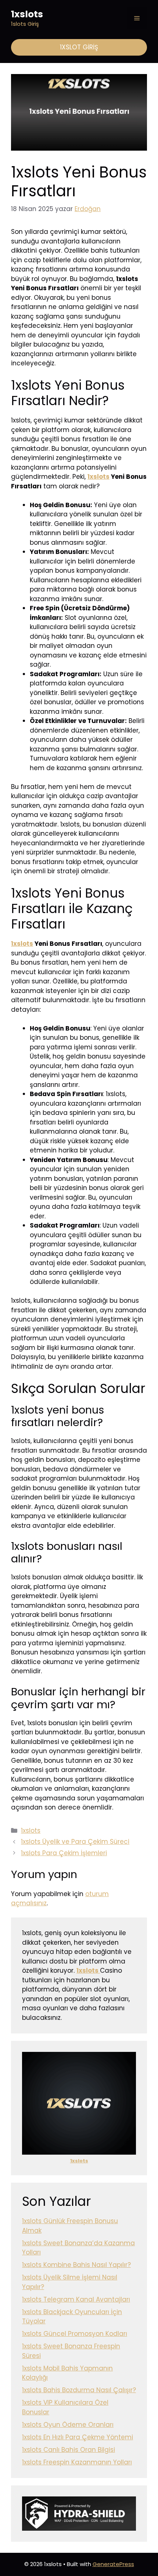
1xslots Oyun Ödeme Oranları (68, 2425)
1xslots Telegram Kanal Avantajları (76, 2299)
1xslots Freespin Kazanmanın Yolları (77, 2462)
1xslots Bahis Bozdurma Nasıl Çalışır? (79, 2390)
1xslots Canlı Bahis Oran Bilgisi (69, 2450)
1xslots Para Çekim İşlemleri (64, 1853)
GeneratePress (113, 2564)
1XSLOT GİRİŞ (79, 47)
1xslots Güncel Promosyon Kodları (75, 2334)
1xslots (27, 14)
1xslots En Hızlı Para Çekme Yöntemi (78, 2437)
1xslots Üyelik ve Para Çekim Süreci (75, 1842)
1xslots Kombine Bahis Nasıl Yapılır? (76, 2265)
